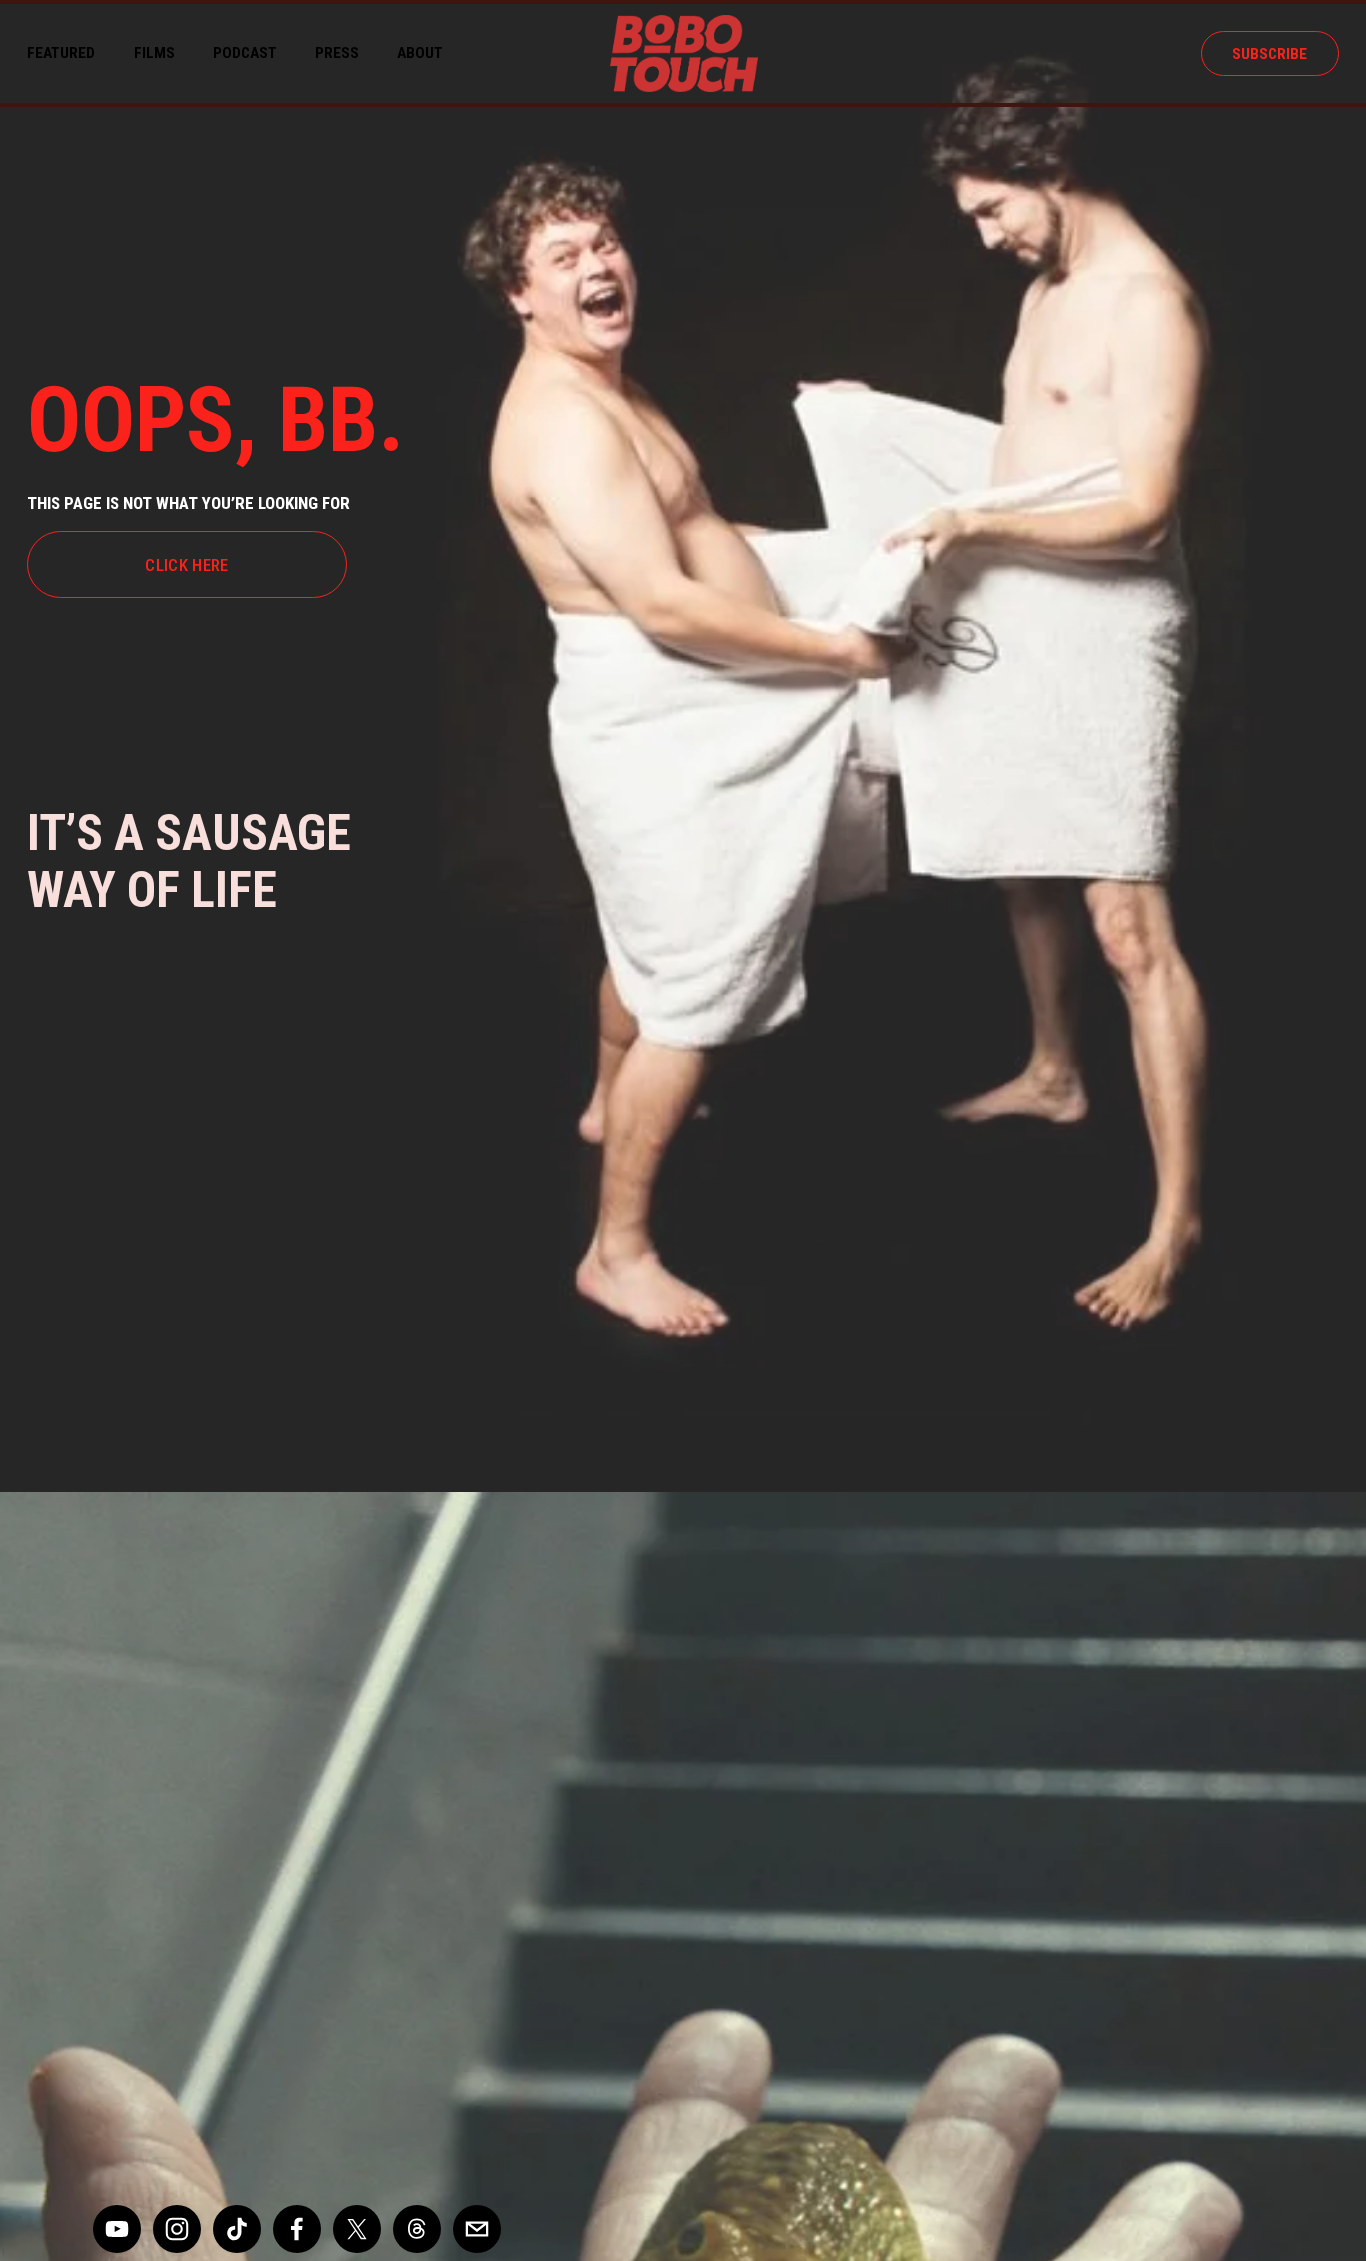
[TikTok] (237, 2229)
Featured (61, 53)
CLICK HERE (186, 565)
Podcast (245, 53)
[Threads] (417, 2229)
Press (337, 53)
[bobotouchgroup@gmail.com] (477, 2229)
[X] (357, 2229)
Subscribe (1269, 54)
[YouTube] (117, 2229)
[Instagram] (177, 2229)
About (420, 53)
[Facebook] (297, 2229)
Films (154, 53)
